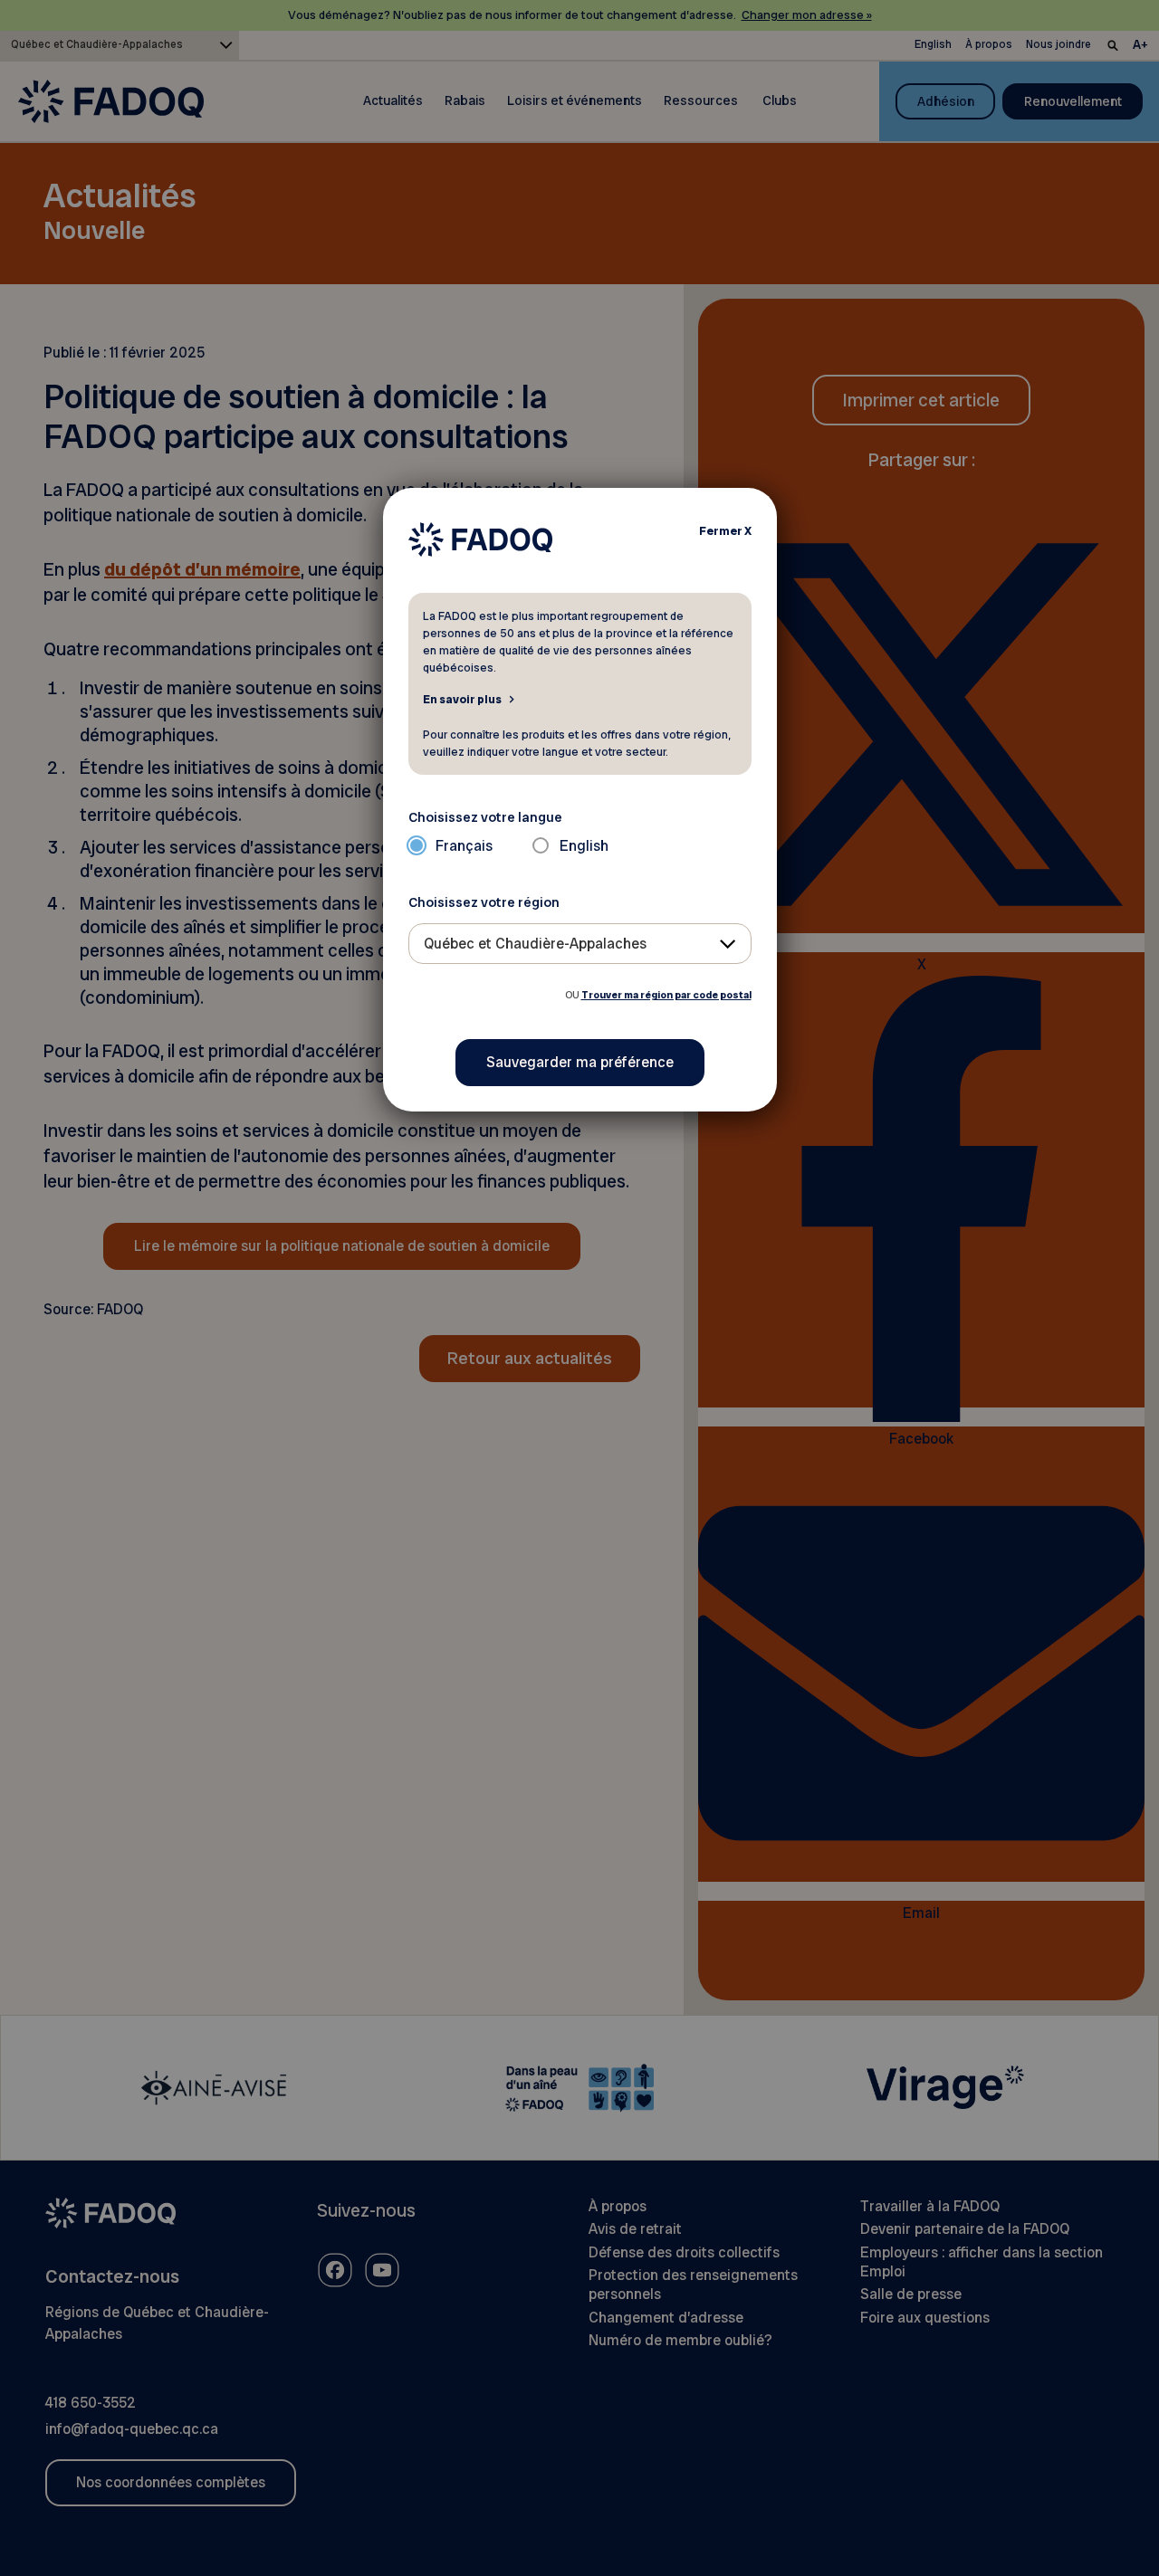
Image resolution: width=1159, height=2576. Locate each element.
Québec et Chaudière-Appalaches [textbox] (535, 944)
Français (464, 846)
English (584, 846)
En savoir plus (462, 699)
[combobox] (580, 944)
